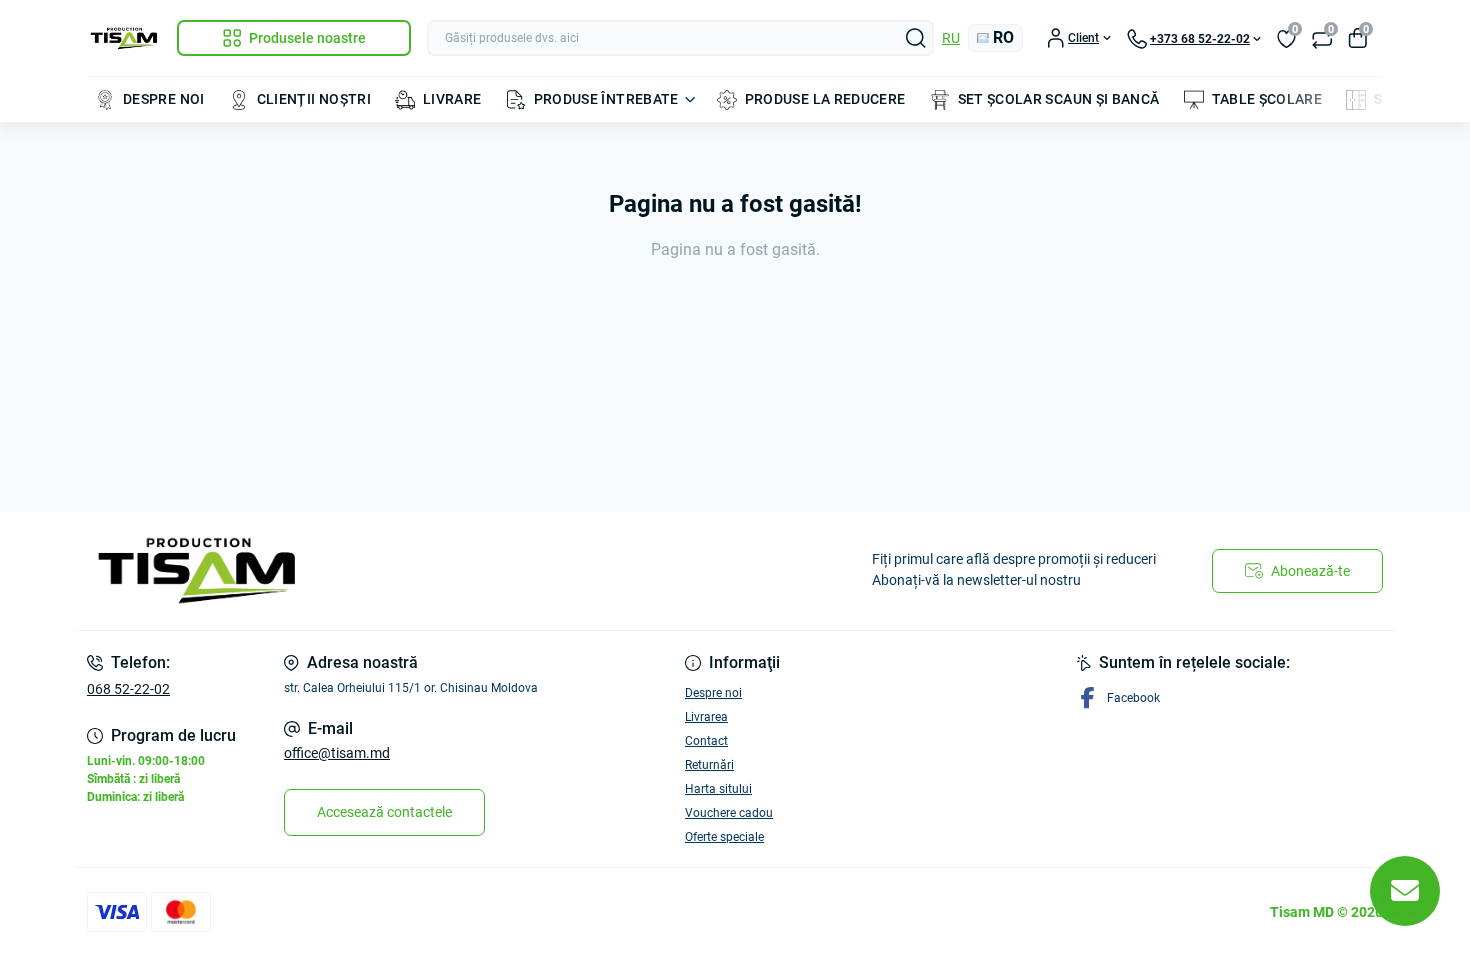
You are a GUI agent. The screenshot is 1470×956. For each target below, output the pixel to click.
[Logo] (124, 38)
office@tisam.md (337, 753)
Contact (706, 741)
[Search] (916, 38)
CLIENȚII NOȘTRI (314, 99)
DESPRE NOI (164, 99)
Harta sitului (718, 789)
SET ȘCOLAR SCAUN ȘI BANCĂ (1059, 99)
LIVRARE (452, 99)
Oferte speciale (724, 837)
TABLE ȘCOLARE (1267, 99)
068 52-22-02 (128, 689)
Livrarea (706, 717)
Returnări (709, 765)
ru (951, 38)
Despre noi (713, 693)
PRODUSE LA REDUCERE (825, 99)
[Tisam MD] (405, 571)
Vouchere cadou (729, 813)
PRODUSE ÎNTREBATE (606, 99)
